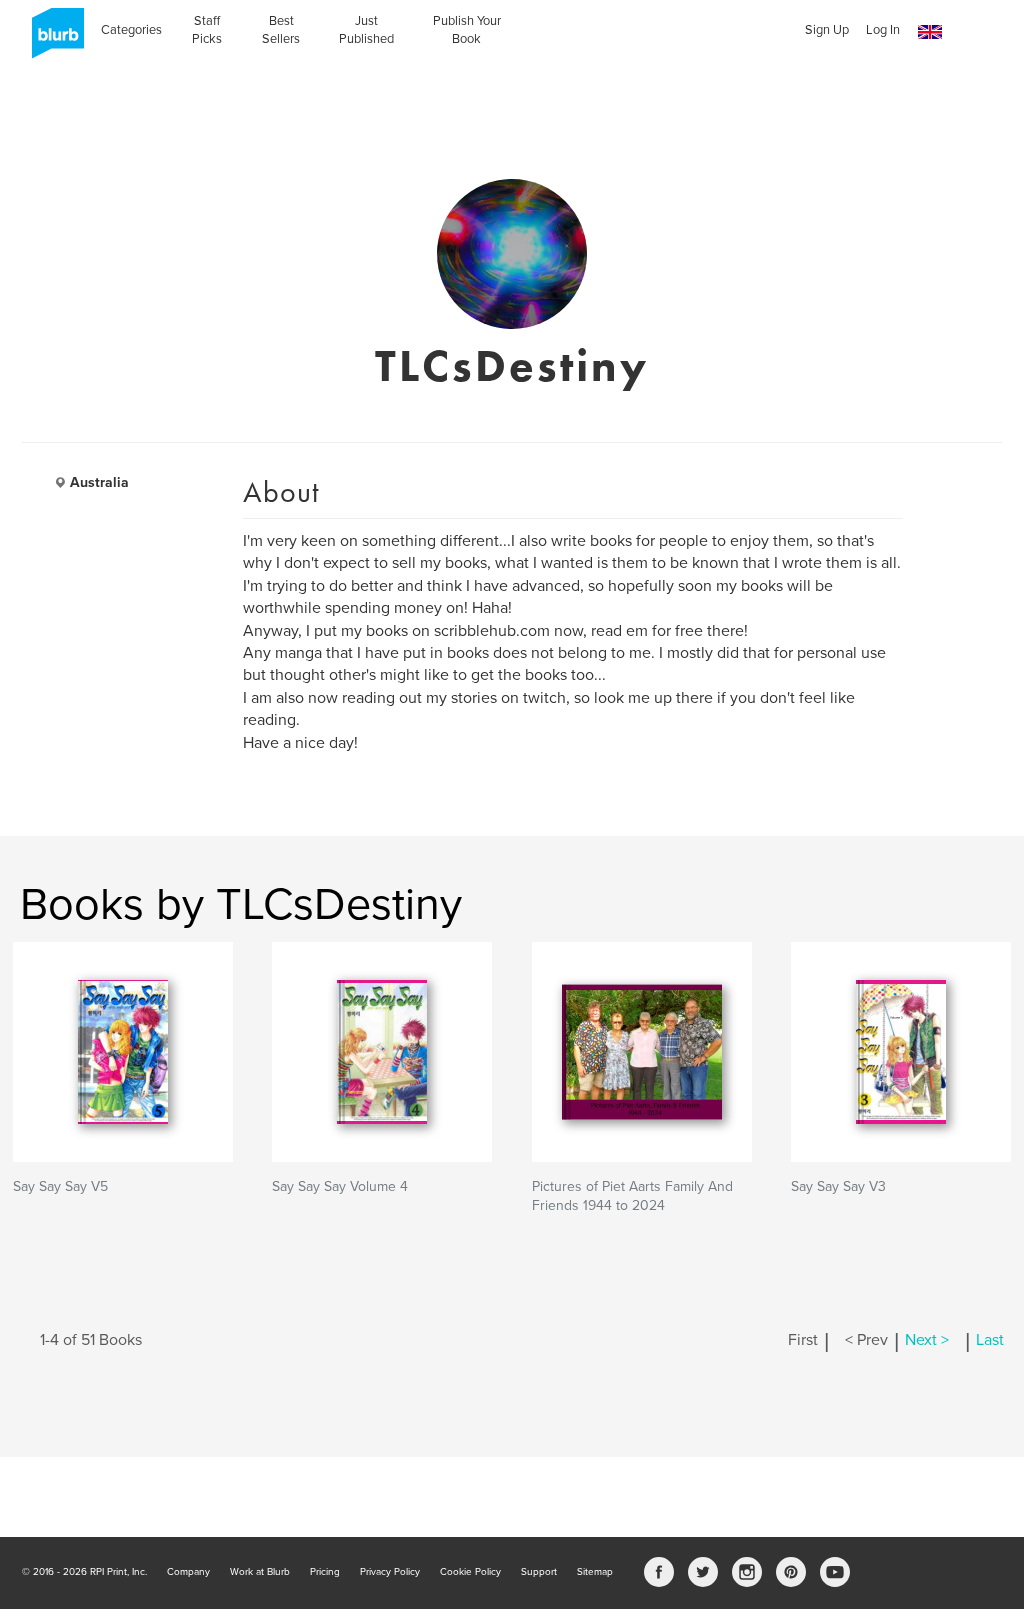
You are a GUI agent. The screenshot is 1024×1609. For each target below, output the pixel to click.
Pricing (325, 1572)
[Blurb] (52, 40)
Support (539, 1572)
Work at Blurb (260, 1572)
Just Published (366, 30)
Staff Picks (207, 30)
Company (188, 1572)
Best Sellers (281, 30)
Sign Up (827, 30)
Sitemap (595, 1572)
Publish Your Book (467, 30)
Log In (883, 30)
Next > (927, 1340)
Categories (131, 30)
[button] (930, 32)
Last (990, 1340)
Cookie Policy (470, 1572)
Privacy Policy (390, 1572)
